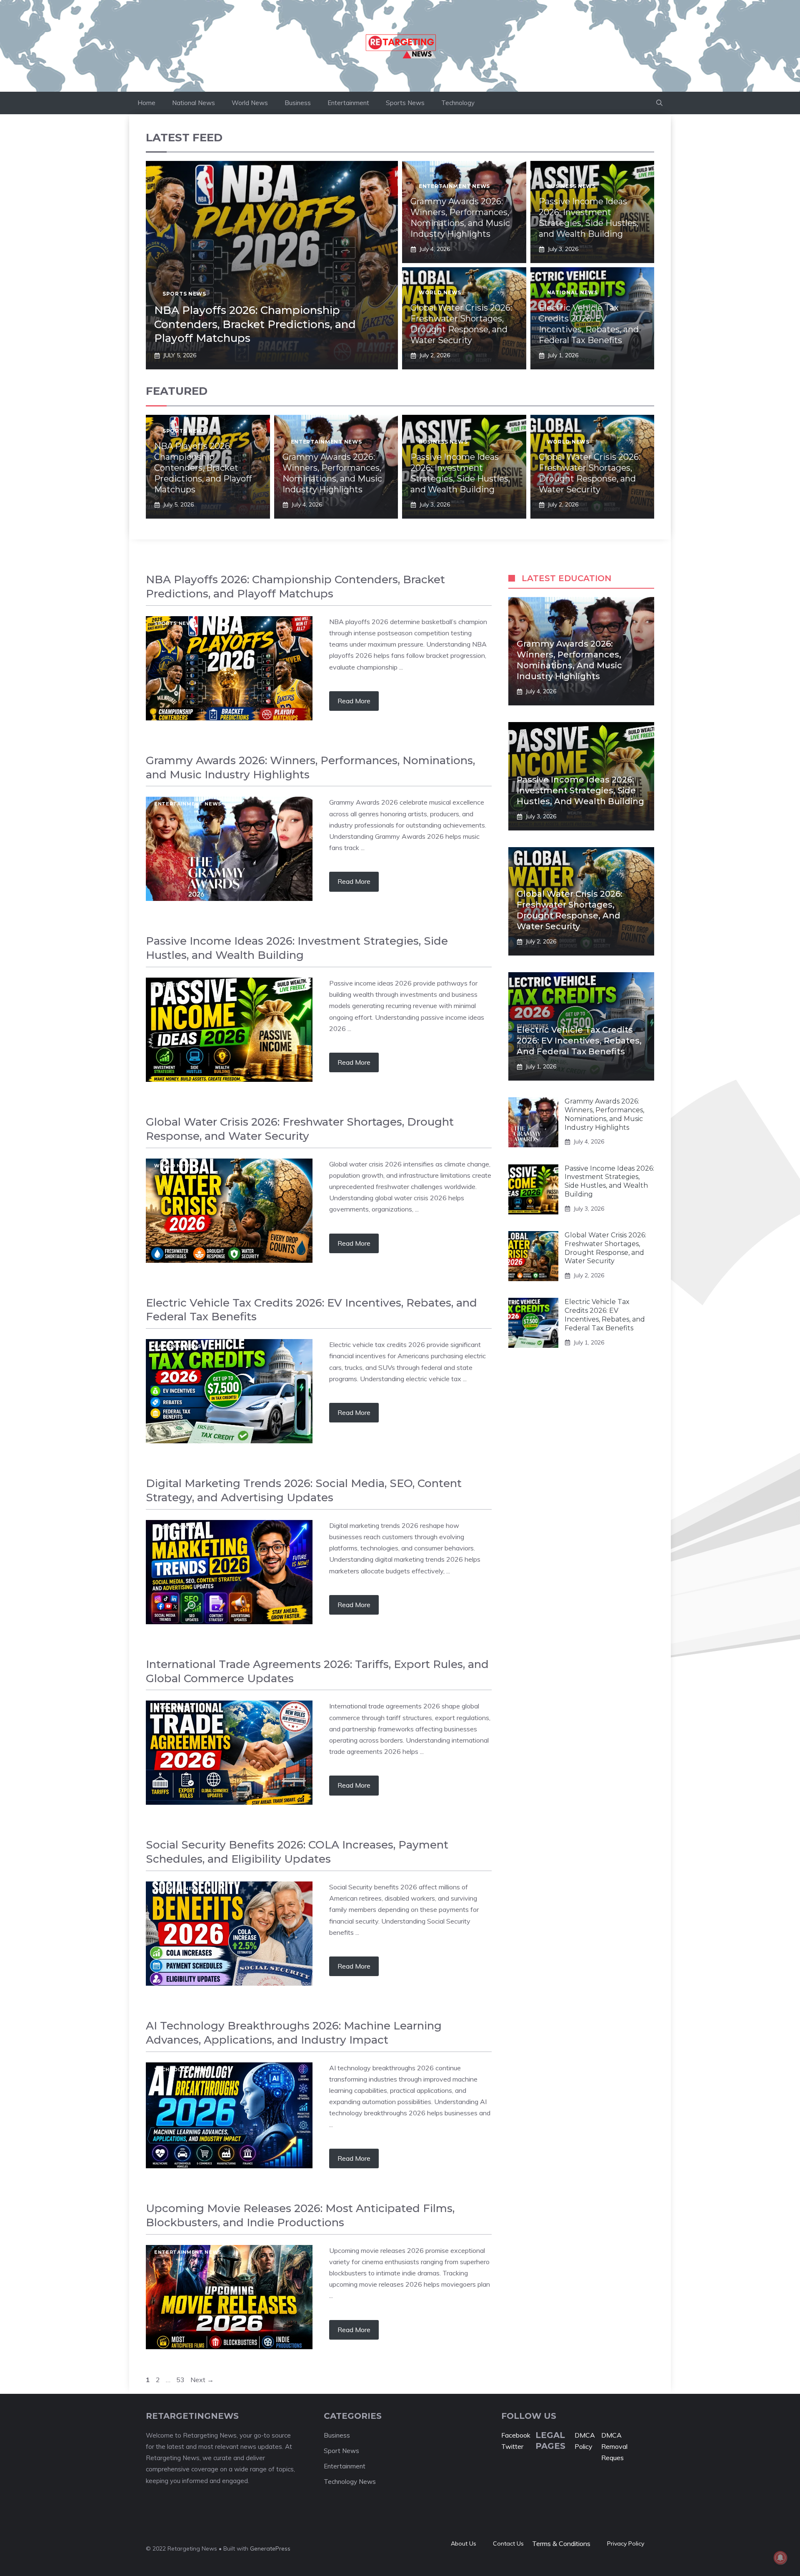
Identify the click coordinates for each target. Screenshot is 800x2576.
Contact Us (508, 2543)
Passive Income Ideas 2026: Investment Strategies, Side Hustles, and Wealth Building (580, 790)
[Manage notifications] (780, 2558)
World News (250, 103)
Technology (458, 103)
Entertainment (348, 103)
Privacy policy (626, 2543)
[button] (659, 103)
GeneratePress (270, 2548)
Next (202, 2380)
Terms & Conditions (561, 2543)
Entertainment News (454, 186)
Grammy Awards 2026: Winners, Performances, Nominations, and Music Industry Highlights (604, 1114)
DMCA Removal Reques (614, 2446)
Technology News (183, 2069)
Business (298, 103)
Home (146, 103)
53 (181, 2380)
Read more (354, 701)
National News (194, 103)
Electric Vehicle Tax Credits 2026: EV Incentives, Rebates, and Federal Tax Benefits (579, 1041)
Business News (571, 186)
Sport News (341, 2451)
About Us (464, 2543)
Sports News (405, 103)
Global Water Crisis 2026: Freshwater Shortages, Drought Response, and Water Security (605, 1248)
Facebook (516, 2435)
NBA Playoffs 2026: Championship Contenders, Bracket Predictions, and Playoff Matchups (255, 324)
